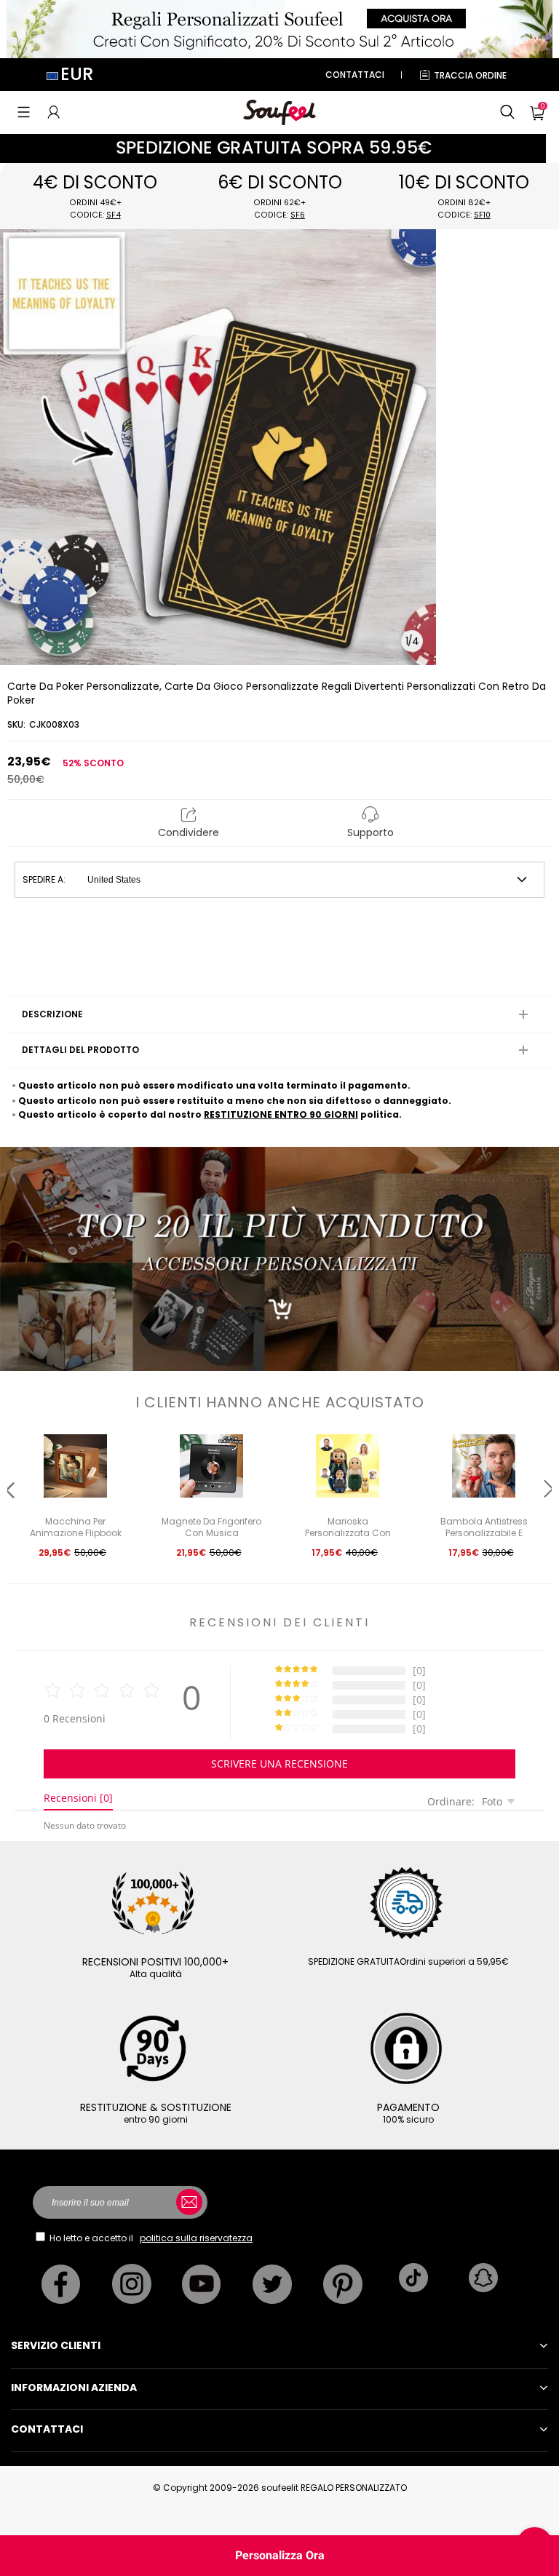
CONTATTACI (355, 75)
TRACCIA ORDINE (470, 75)
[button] (24, 112)
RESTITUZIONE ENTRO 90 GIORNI (281, 1114)
